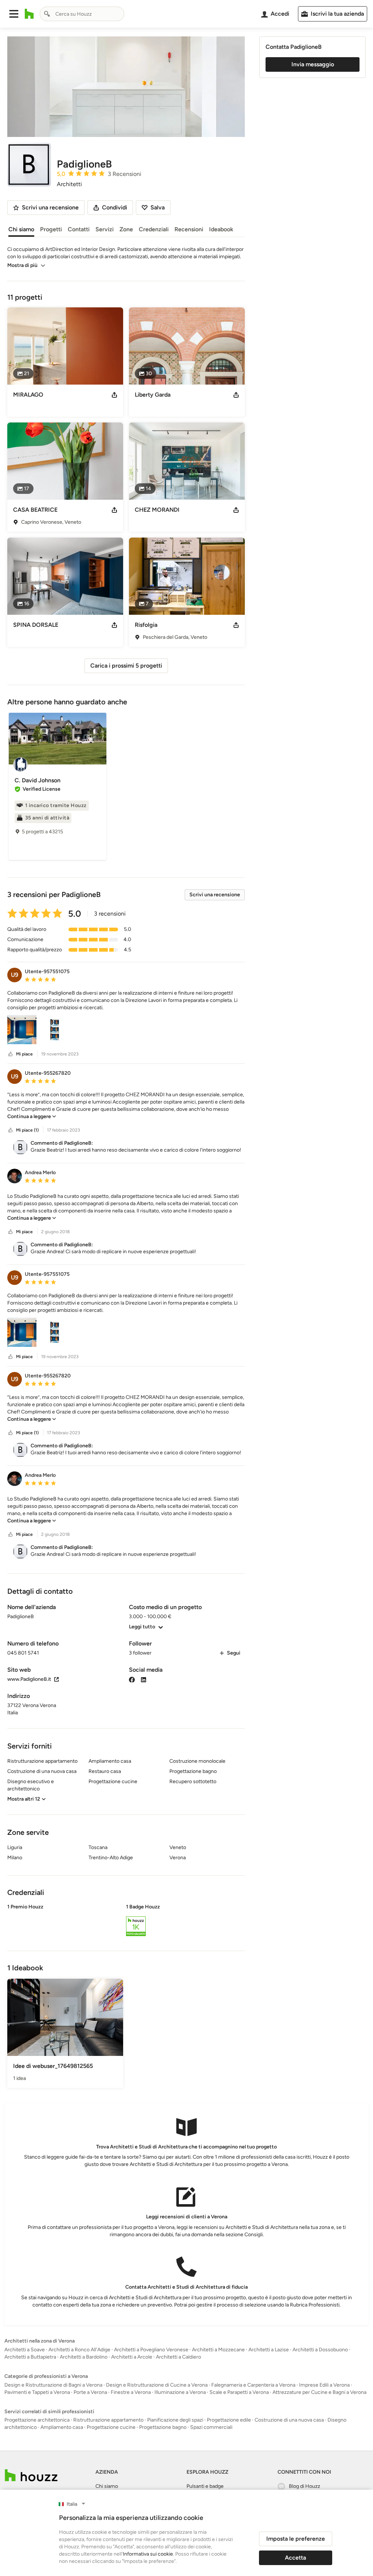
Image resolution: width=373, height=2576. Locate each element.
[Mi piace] (11, 1054)
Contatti (79, 229)
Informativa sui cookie (148, 2554)
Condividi (115, 207)
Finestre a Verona (131, 2392)
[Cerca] (47, 14)
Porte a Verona (90, 2392)
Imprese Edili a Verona (324, 2385)
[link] (32, 1116)
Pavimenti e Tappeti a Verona (37, 2392)
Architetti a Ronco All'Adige (79, 2350)
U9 (15, 975)
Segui (234, 1653)
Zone (126, 229)
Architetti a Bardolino (84, 2357)
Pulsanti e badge (205, 2486)
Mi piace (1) (27, 1130)
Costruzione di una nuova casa (289, 2420)
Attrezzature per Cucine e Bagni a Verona (319, 2392)
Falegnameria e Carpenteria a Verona (253, 2385)
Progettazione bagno (163, 2427)
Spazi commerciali (211, 2427)
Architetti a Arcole (132, 2357)
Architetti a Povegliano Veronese (151, 2350)
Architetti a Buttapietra (30, 2357)
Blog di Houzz (305, 2486)
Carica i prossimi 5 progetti (126, 666)
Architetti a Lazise (269, 2350)
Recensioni (189, 229)
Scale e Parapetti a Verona (239, 2392)
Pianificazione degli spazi (175, 2420)
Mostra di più (22, 265)
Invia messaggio (313, 64)
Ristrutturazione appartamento (108, 2420)
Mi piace (24, 1054)
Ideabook (221, 229)
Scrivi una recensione (215, 895)
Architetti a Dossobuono (320, 2350)
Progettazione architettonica (37, 2420)
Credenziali (154, 229)
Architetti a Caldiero (178, 2357)
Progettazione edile (229, 2420)
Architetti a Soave (25, 2350)
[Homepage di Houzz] (29, 14)
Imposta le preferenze (296, 2539)
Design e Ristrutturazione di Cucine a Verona (157, 2385)
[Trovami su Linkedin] (144, 1679)
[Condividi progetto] (114, 395)
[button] (14, 14)
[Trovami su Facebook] (132, 1679)
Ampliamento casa (62, 2427)
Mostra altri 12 (24, 1799)
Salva (158, 207)
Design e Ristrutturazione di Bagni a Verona (53, 2385)
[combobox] (82, 14)
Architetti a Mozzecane (218, 2350)
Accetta (295, 2558)
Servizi (105, 229)
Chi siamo (21, 229)
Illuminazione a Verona (180, 2392)
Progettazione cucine (111, 2427)
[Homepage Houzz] (31, 2475)
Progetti (51, 229)
